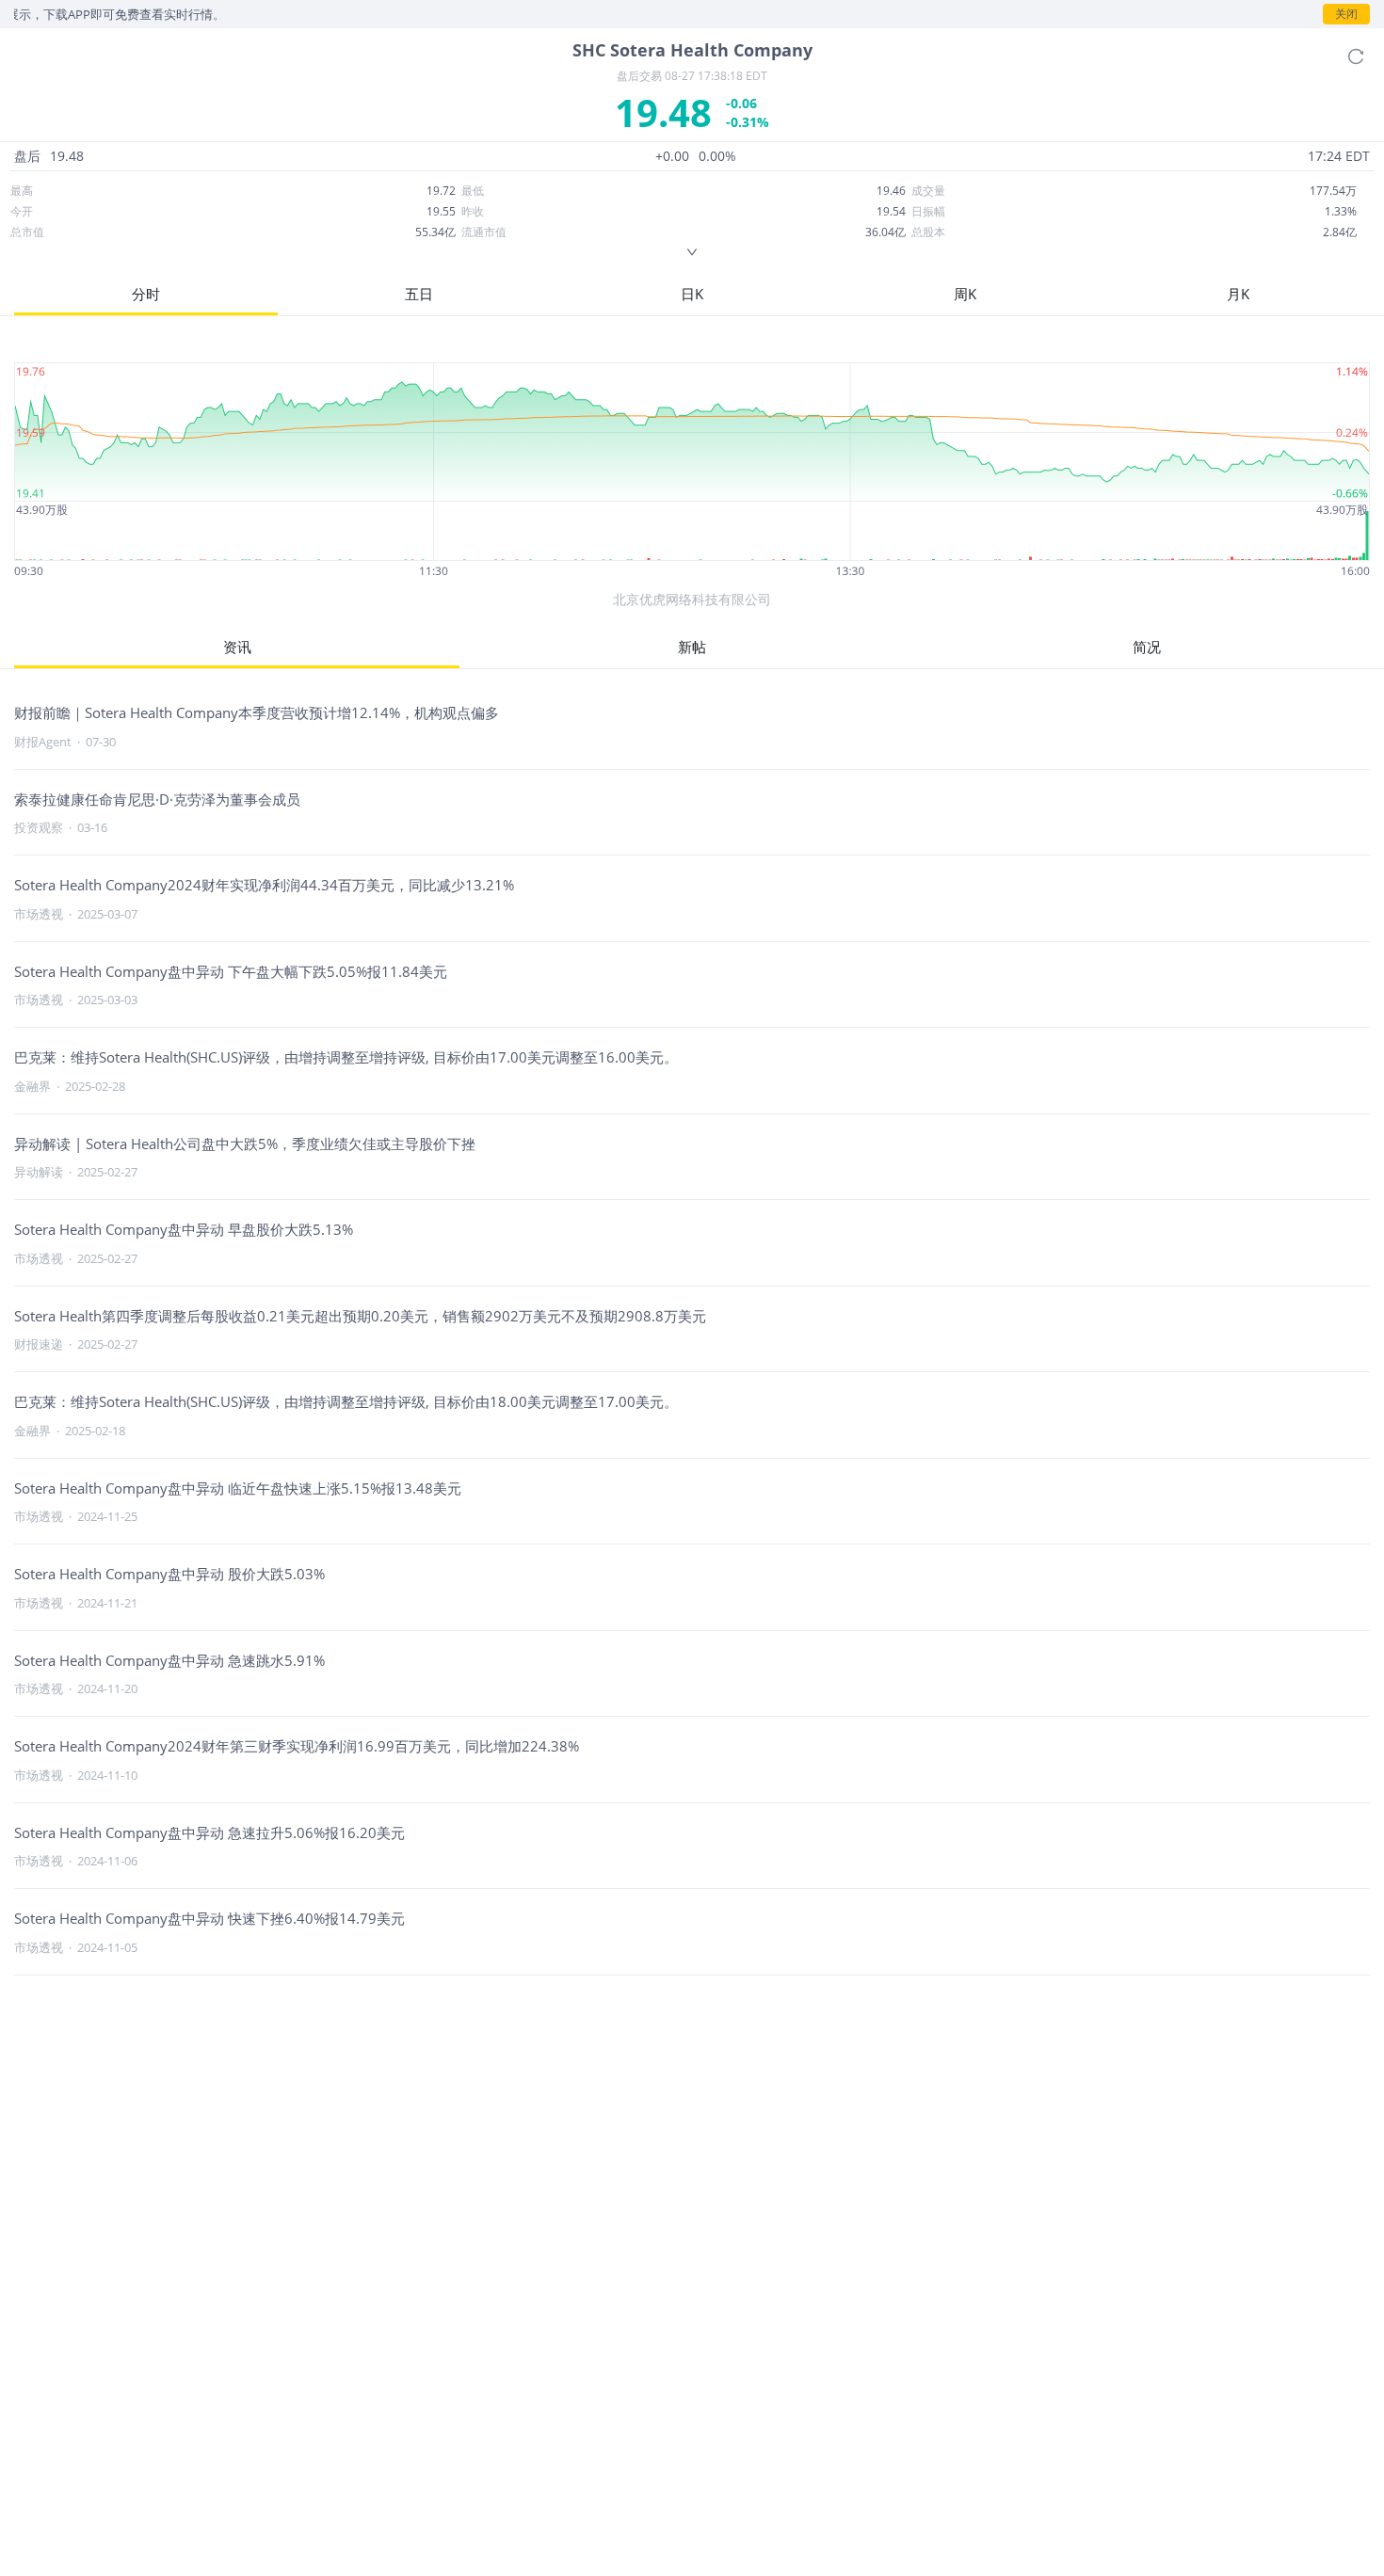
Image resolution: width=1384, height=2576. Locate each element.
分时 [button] (146, 294)
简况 (1147, 647)
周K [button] (965, 294)
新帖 (692, 647)
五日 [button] (419, 294)
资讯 (237, 647)
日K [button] (692, 294)
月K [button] (1238, 294)
